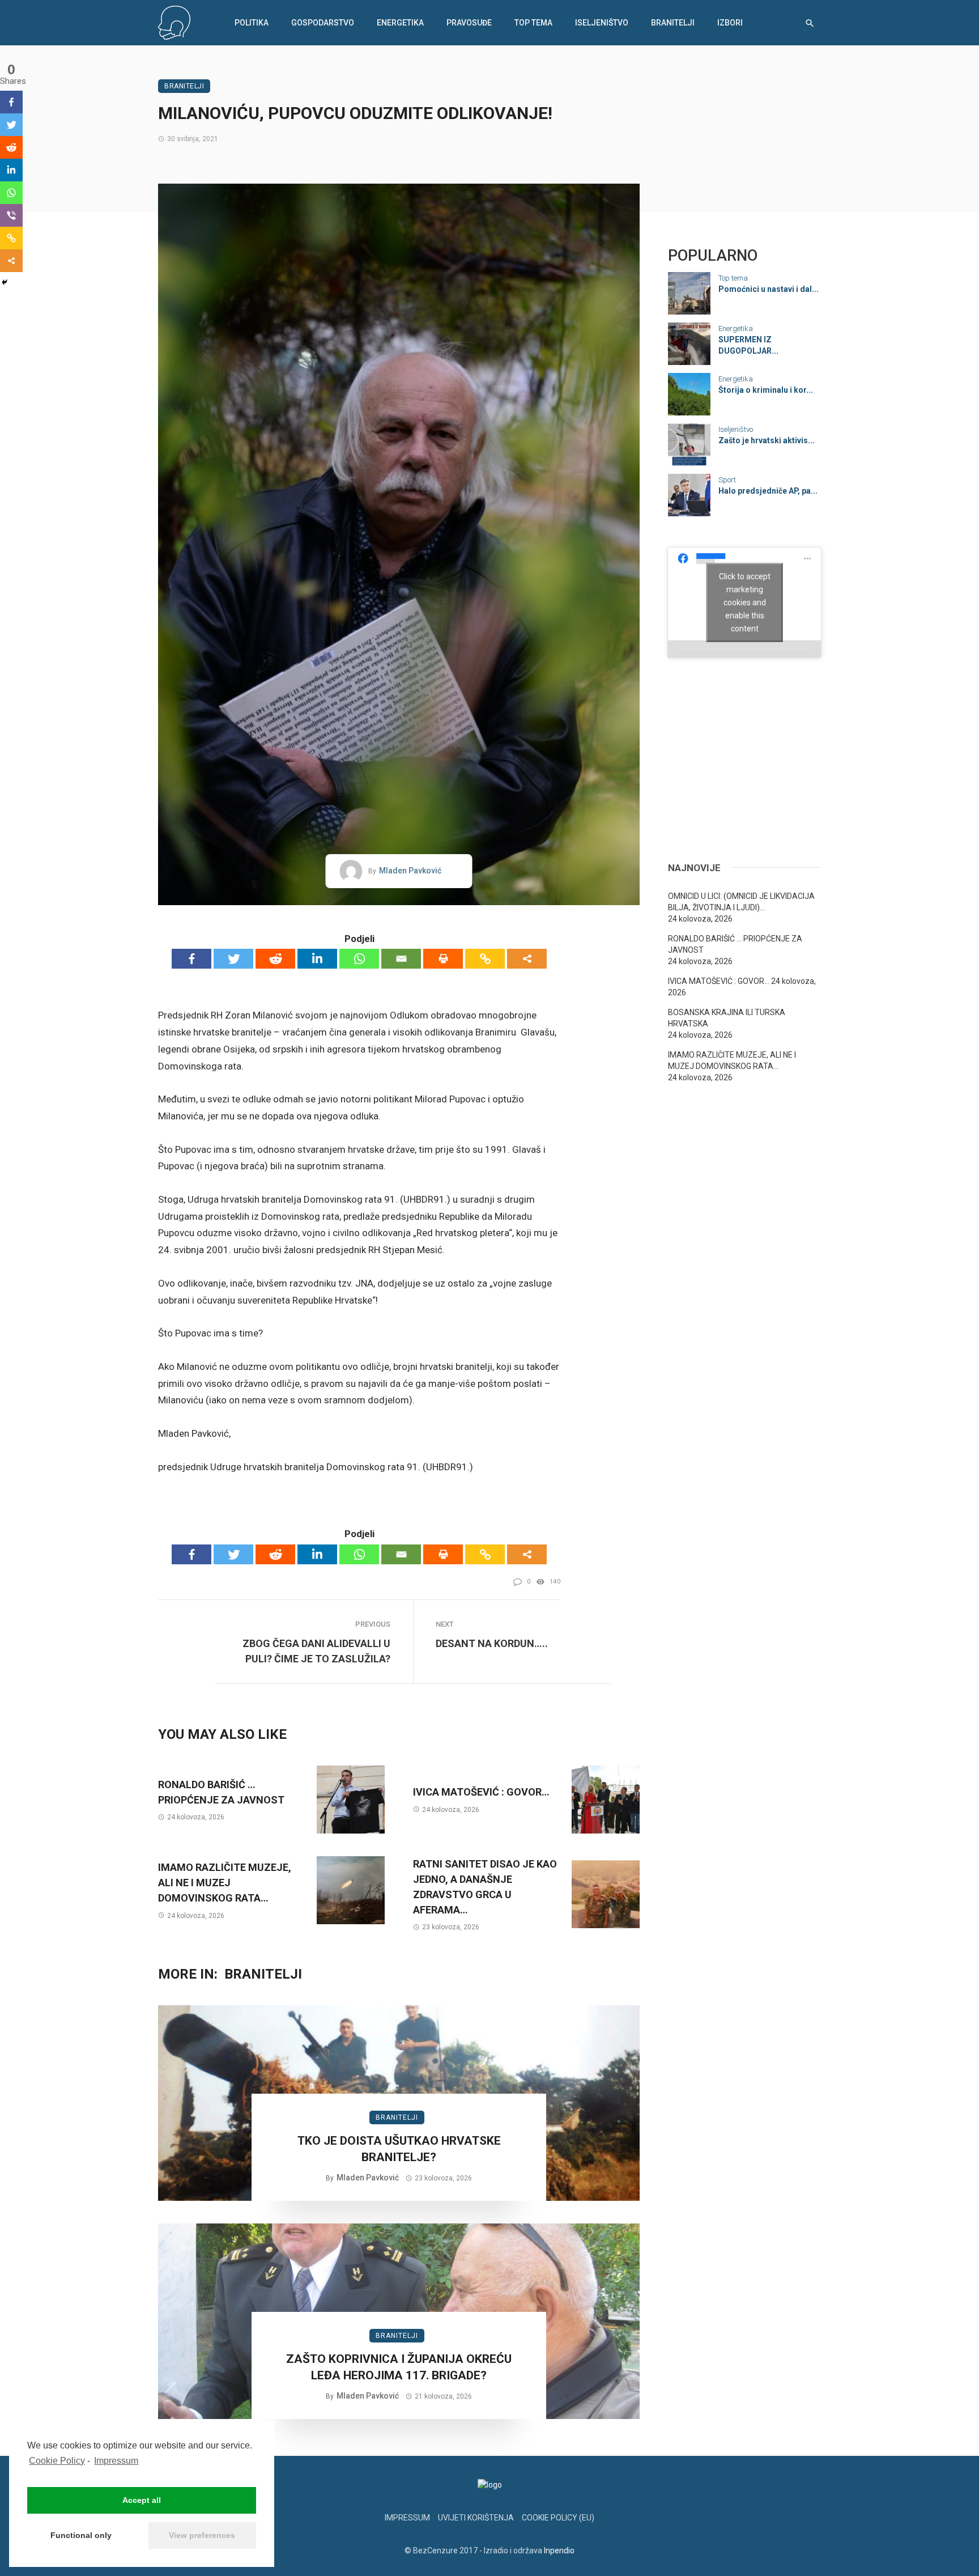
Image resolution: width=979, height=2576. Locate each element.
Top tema (533, 23)
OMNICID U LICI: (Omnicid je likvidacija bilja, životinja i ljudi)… (741, 902)
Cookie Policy (57, 2461)
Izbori (730, 23)
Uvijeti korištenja (476, 2518)
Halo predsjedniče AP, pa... (768, 491)
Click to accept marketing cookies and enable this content (745, 602)
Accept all (142, 2500)
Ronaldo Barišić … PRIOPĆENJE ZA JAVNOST (221, 1792)
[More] (527, 959)
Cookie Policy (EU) (558, 2518)
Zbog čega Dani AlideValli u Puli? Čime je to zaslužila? (316, 1651)
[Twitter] (233, 959)
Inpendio (559, 2550)
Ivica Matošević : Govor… (481, 1792)
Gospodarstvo (323, 23)
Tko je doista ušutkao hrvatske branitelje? (399, 2149)
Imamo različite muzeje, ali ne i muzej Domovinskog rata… (225, 1883)
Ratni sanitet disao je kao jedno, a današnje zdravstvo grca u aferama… (485, 1887)
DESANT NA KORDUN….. (492, 1643)
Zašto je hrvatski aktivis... (767, 440)
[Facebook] (191, 959)
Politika (252, 23)
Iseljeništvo (602, 23)
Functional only (81, 2535)
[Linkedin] (317, 959)
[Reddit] (275, 959)
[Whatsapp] (359, 959)
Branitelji (673, 23)
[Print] (443, 959)
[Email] (401, 959)
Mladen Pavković (410, 871)
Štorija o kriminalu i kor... (766, 390)
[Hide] (5, 282)
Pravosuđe (469, 23)
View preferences (202, 2535)
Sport (727, 480)
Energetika (400, 23)
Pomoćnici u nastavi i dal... (769, 289)
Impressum (116, 2461)
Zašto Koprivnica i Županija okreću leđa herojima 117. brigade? (399, 2367)
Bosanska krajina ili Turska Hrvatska (727, 1018)
